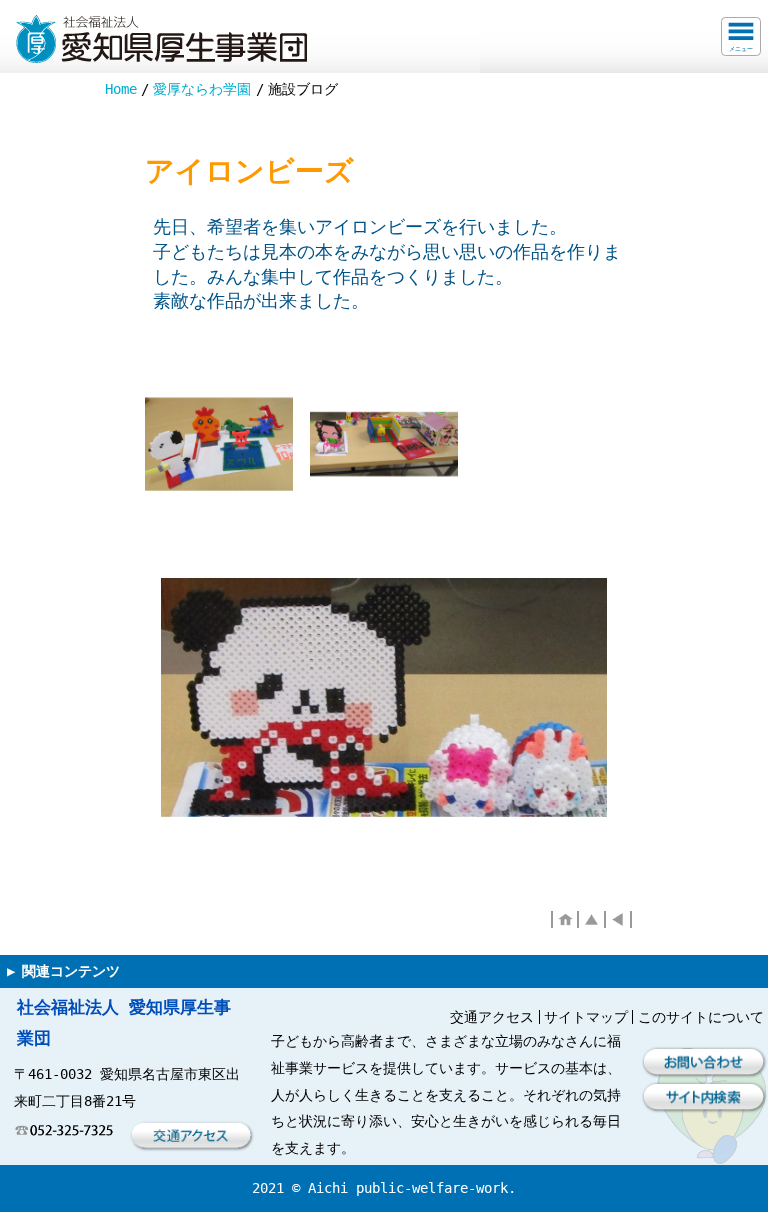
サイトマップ (586, 1017)
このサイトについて (701, 1017)
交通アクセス (492, 1017)
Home (121, 89)
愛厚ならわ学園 (202, 89)
